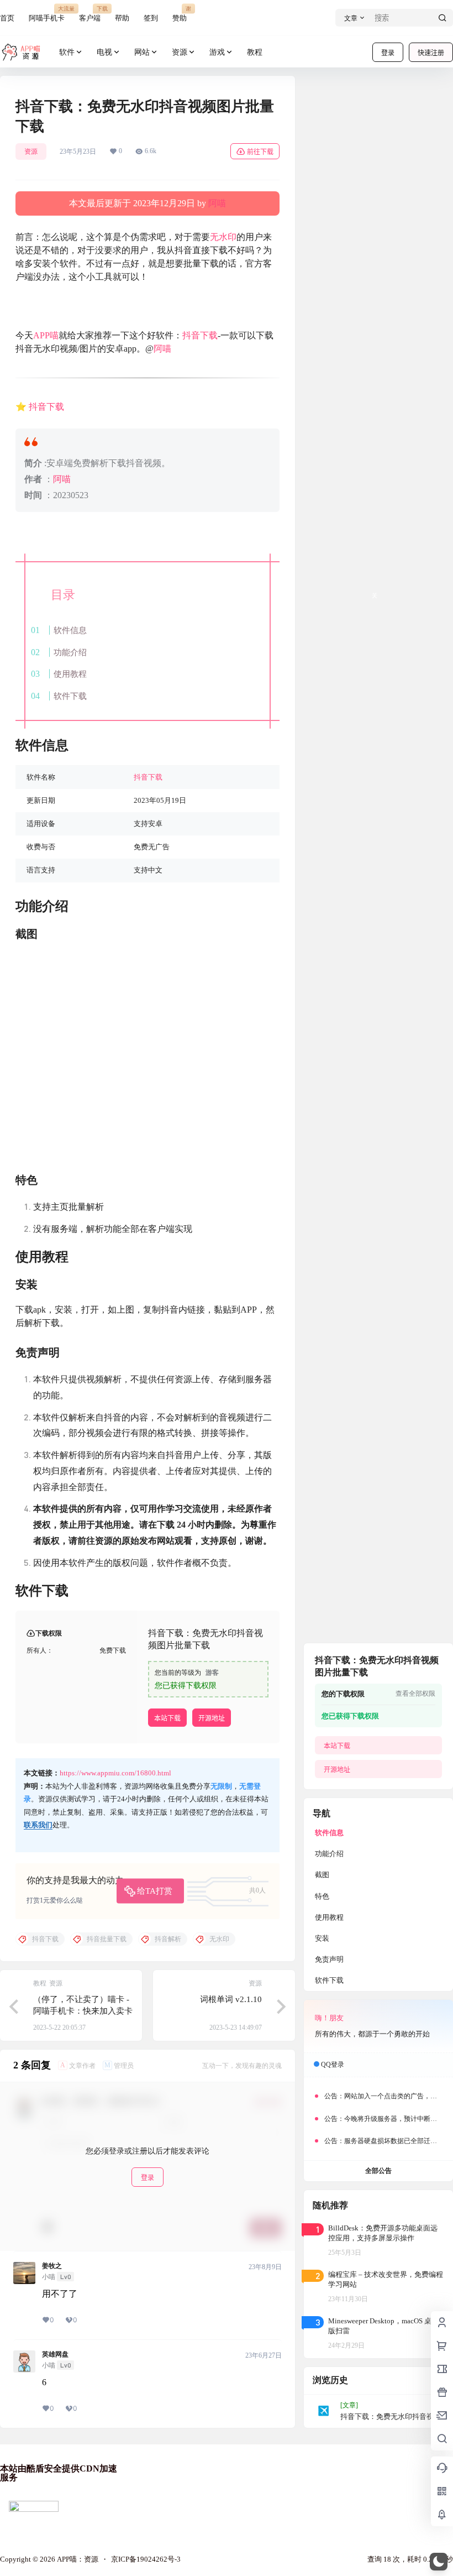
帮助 (122, 18)
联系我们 (38, 1825)
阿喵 (217, 203)
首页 (7, 18)
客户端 (90, 14)
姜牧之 (52, 2266)
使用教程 (70, 674)
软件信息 (70, 630)
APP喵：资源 (77, 2559)
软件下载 (70, 696)
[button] (439, 2562)
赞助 (180, 14)
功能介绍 (70, 652)
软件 (67, 52)
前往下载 (260, 152)
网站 (142, 52)
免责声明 (329, 1959)
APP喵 (46, 335)
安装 (322, 1938)
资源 (180, 52)
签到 (151, 18)
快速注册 (431, 53)
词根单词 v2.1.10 (231, 1999)
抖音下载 (200, 335)
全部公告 (378, 2171)
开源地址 (212, 1718)
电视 (104, 52)
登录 (388, 53)
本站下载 (167, 1718)
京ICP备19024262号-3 (146, 2559)
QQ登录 (333, 2065)
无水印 (223, 237)
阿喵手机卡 (47, 14)
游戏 (217, 52)
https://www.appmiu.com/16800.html (115, 1773)
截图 (322, 1875)
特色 (322, 1896)
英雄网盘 (55, 2354)
